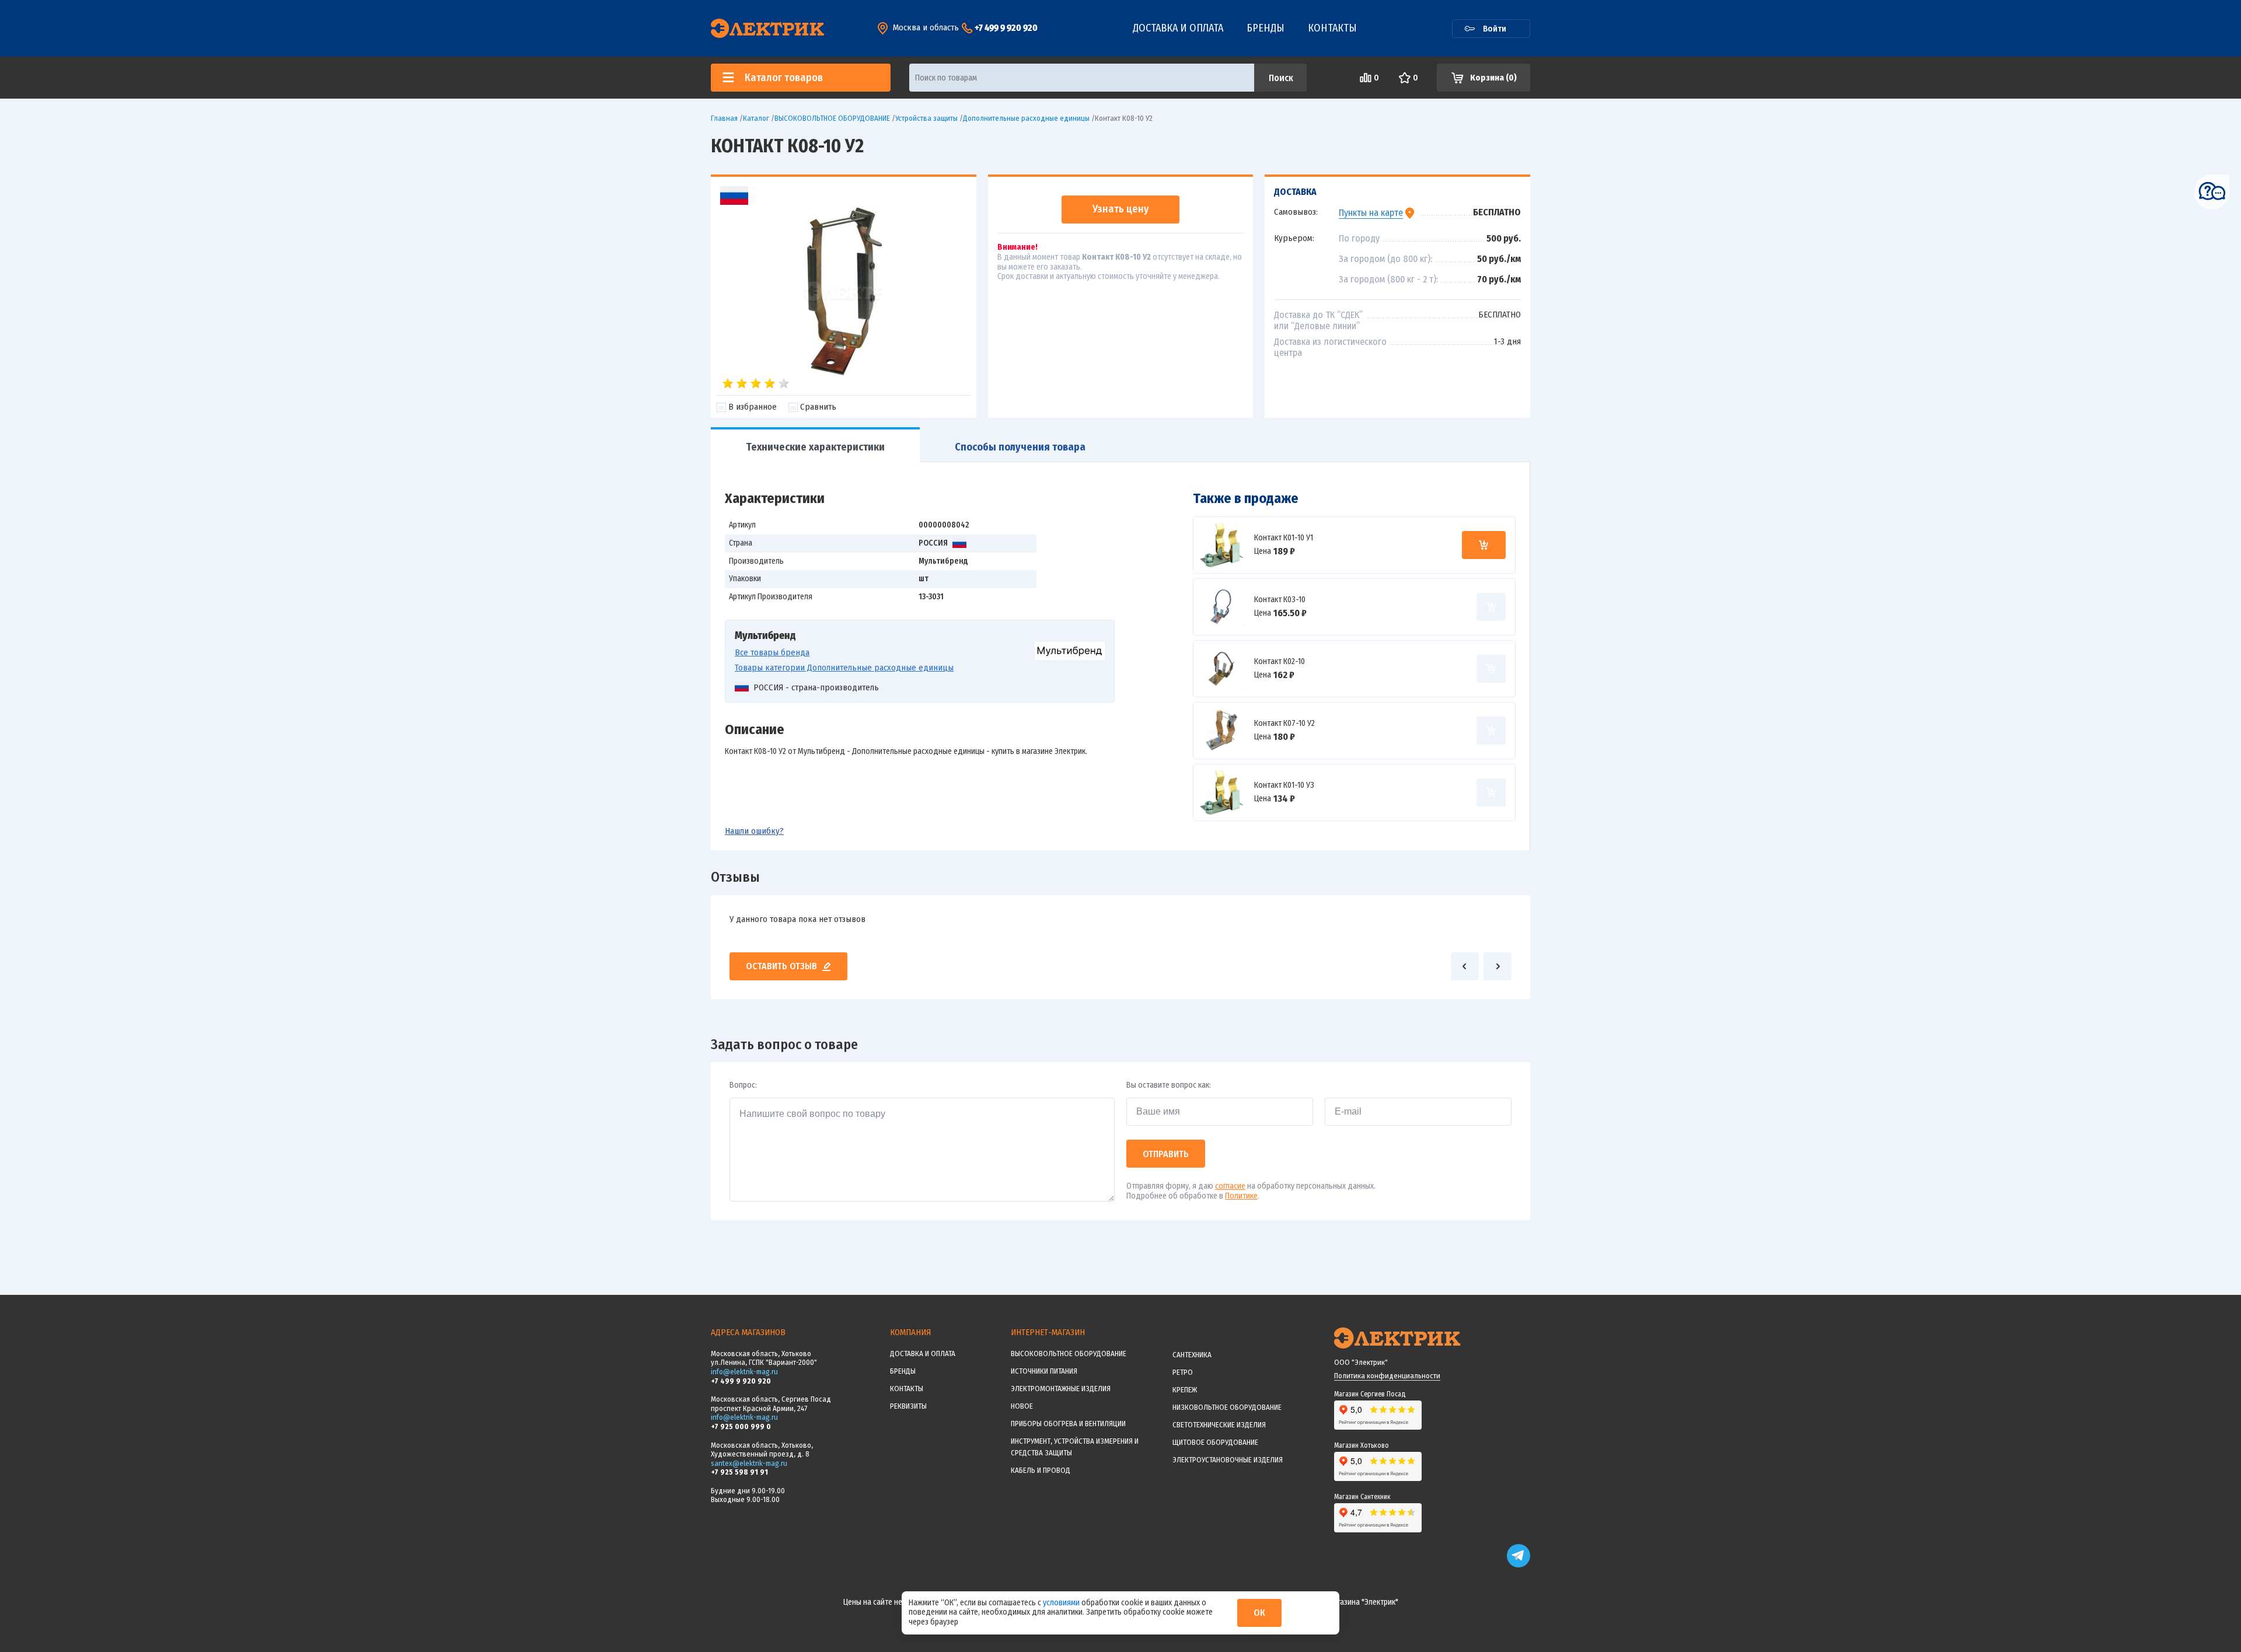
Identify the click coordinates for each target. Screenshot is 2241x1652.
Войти (1495, 29)
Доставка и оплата (1178, 28)
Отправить (1166, 1154)
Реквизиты (908, 1406)
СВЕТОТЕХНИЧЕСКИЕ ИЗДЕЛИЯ (1219, 1425)
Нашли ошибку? (754, 831)
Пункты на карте (1371, 213)
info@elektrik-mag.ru (744, 1372)
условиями (1062, 1603)
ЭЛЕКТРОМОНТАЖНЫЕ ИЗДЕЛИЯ (1061, 1389)
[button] (1465, 966)
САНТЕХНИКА (1192, 1355)
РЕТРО (1183, 1372)
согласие (1230, 1186)
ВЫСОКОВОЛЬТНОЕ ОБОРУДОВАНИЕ (1069, 1354)
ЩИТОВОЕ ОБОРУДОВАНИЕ (1215, 1442)
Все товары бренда (772, 652)
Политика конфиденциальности (1387, 1376)
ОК (1259, 1613)
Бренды (1266, 28)
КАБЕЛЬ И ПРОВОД (1041, 1470)
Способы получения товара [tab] (1020, 447)
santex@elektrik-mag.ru (749, 1463)
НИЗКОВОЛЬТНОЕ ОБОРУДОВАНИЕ (1227, 1407)
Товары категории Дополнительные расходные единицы (844, 668)
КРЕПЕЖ (1185, 1390)
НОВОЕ (1022, 1406)
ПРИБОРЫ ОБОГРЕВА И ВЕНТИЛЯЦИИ (1068, 1424)
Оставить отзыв (781, 966)
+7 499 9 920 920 (1006, 28)
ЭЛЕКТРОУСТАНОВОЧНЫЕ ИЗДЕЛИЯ (1228, 1460)
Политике (1241, 1196)
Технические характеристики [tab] (815, 447)
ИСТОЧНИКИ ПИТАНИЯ (1044, 1371)
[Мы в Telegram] (1519, 1565)
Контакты (1332, 28)
